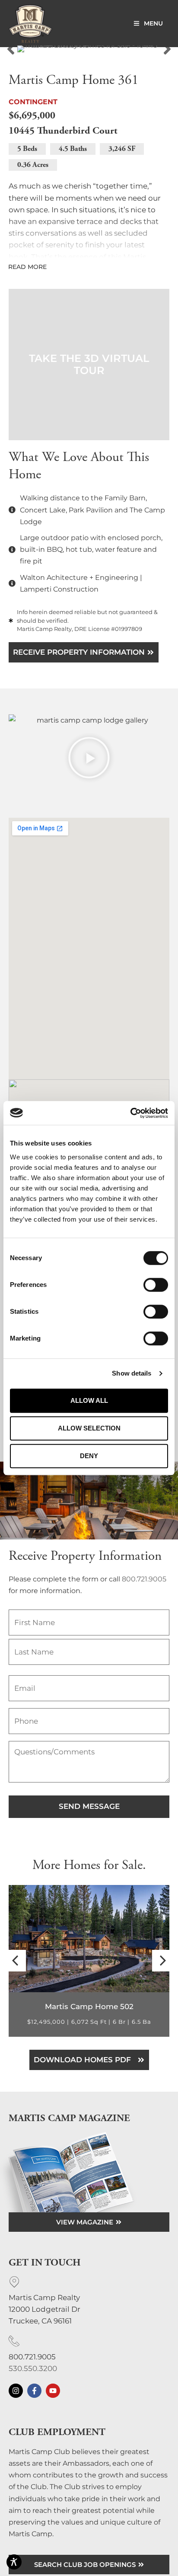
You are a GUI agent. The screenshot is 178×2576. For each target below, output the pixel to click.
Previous (11, 49)
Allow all (89, 1400)
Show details (132, 1373)
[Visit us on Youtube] (53, 2391)
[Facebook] (34, 2391)
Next (167, 49)
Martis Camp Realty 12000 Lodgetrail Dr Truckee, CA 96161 (44, 2309)
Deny (89, 1456)
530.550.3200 (33, 2368)
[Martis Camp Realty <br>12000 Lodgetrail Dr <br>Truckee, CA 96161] (14, 2282)
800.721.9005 (144, 1579)
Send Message (89, 1806)
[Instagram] (16, 2391)
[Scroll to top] (168, 2516)
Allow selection (89, 1428)
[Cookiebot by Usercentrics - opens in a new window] (130, 1113)
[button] (89, 365)
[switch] (156, 1285)
